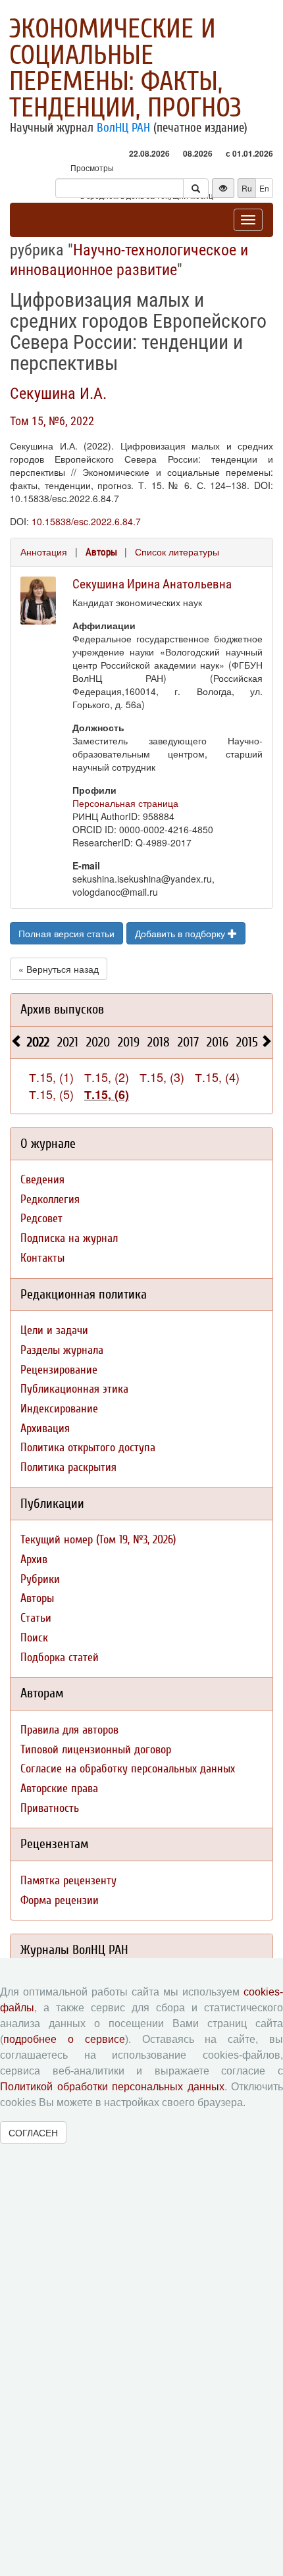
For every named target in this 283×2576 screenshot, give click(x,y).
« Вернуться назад (59, 969)
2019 (129, 1042)
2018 (159, 1042)
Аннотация (44, 552)
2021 (68, 1042)
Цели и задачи (54, 1330)
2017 (188, 1042)
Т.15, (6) (107, 1095)
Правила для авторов (69, 1730)
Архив (34, 1559)
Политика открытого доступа (88, 1448)
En (264, 188)
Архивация (45, 1429)
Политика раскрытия (68, 1467)
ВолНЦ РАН (123, 128)
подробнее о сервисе (64, 2039)
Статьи (36, 1618)
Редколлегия (50, 1199)
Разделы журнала (62, 1350)
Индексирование (59, 1409)
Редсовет (41, 1219)
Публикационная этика (74, 1389)
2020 (98, 1042)
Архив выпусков (62, 1009)
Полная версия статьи (66, 933)
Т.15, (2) (107, 1077)
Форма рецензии (60, 1900)
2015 (247, 1042)
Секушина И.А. (58, 394)
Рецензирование (59, 1370)
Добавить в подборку (181, 933)
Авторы (101, 552)
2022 (38, 1042)
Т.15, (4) (217, 1077)
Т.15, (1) (51, 1077)
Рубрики (40, 1579)
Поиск (34, 1638)
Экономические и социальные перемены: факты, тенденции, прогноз (125, 68)
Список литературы (177, 552)
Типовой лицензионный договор (96, 1750)
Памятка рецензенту (68, 1881)
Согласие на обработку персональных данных (128, 1769)
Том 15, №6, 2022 (52, 421)
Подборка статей (60, 1658)
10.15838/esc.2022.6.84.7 (86, 521)
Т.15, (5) (51, 1094)
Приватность (50, 1808)
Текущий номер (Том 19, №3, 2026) (98, 1540)
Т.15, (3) (162, 1077)
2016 (218, 1042)
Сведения (42, 1180)
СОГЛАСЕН (33, 2132)
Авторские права (59, 1789)
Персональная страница (125, 803)
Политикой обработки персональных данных (112, 2087)
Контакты (42, 1258)
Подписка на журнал (69, 1238)
